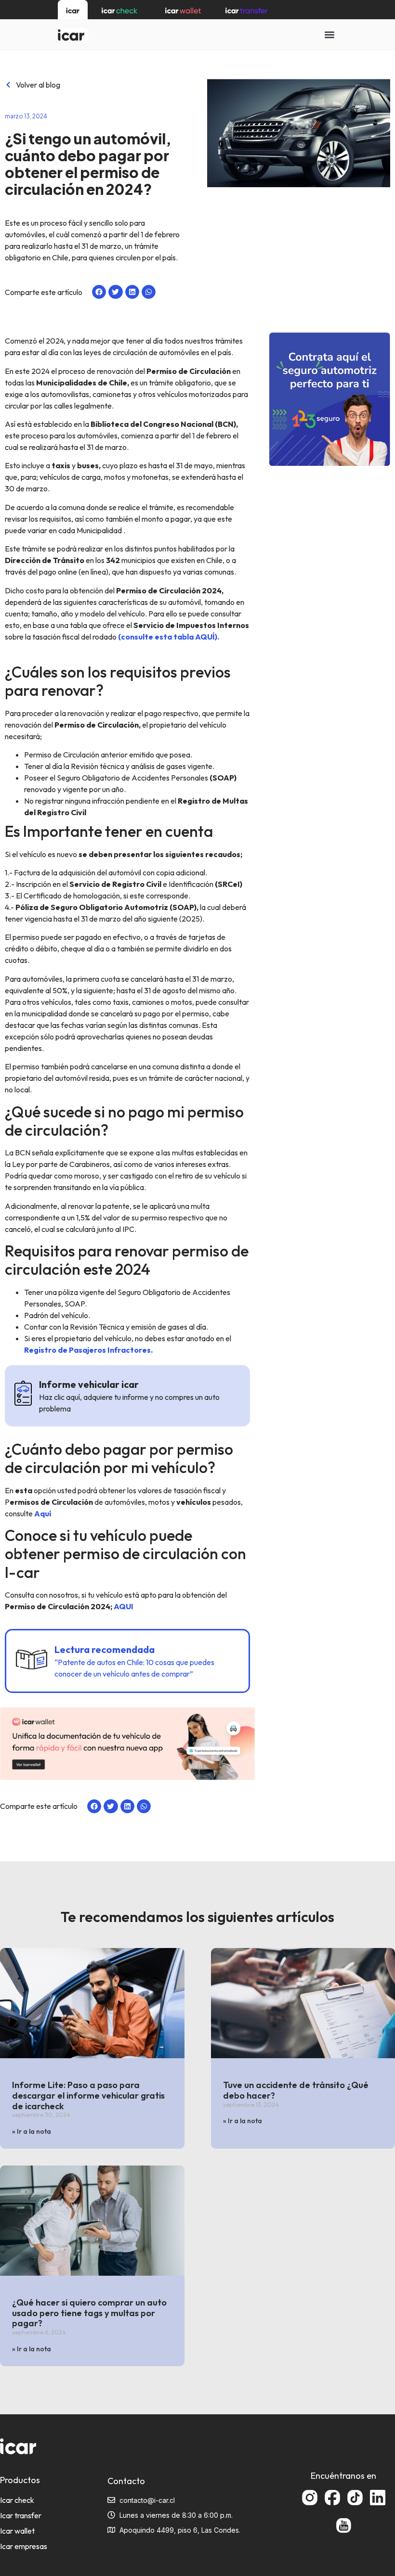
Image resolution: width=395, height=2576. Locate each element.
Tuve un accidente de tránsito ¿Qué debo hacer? (296, 2090)
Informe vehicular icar (89, 1384)
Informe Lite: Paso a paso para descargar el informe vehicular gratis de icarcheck (88, 2095)
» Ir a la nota (32, 2131)
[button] (329, 34)
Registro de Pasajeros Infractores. (88, 1350)
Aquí (43, 1513)
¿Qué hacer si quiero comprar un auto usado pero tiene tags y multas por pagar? (89, 2313)
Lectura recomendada (105, 1649)
